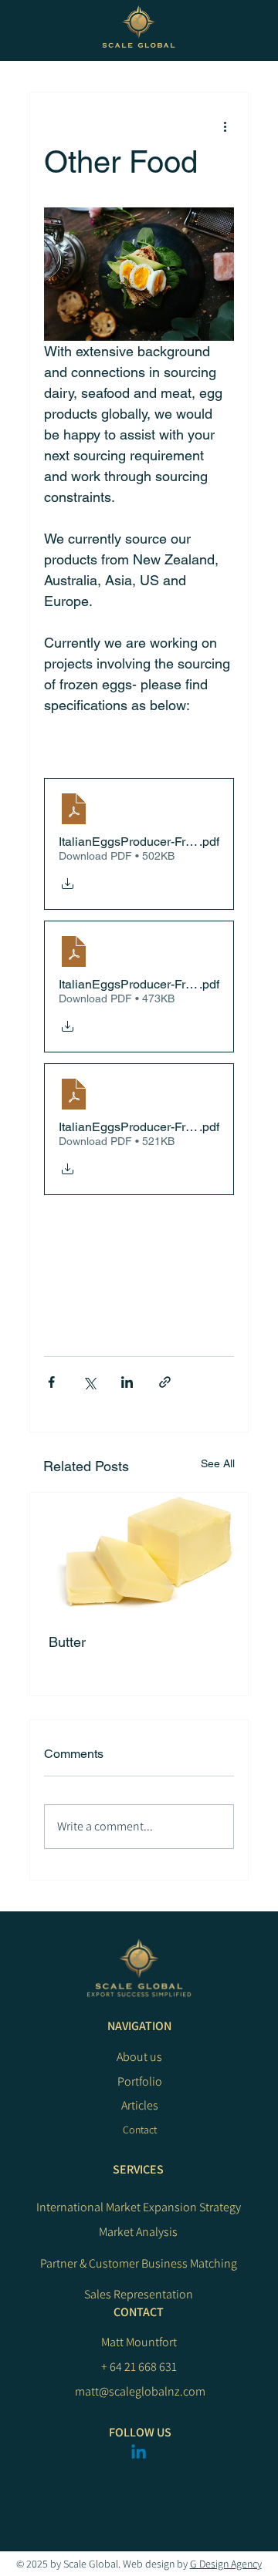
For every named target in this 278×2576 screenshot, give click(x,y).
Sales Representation (139, 2294)
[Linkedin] (139, 2453)
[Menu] (253, 30)
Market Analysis (138, 2232)
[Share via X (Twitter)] (89, 1382)
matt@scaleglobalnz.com (140, 2391)
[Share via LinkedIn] (127, 1382)
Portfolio (140, 2081)
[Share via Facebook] (51, 1382)
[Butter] (139, 1554)
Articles (140, 2105)
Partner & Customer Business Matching (139, 2263)
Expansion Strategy (192, 2207)
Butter (67, 1642)
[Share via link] (165, 1382)
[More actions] (225, 126)
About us (139, 2057)
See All (218, 1463)
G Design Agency (226, 2564)
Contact (140, 2130)
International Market (90, 2207)
